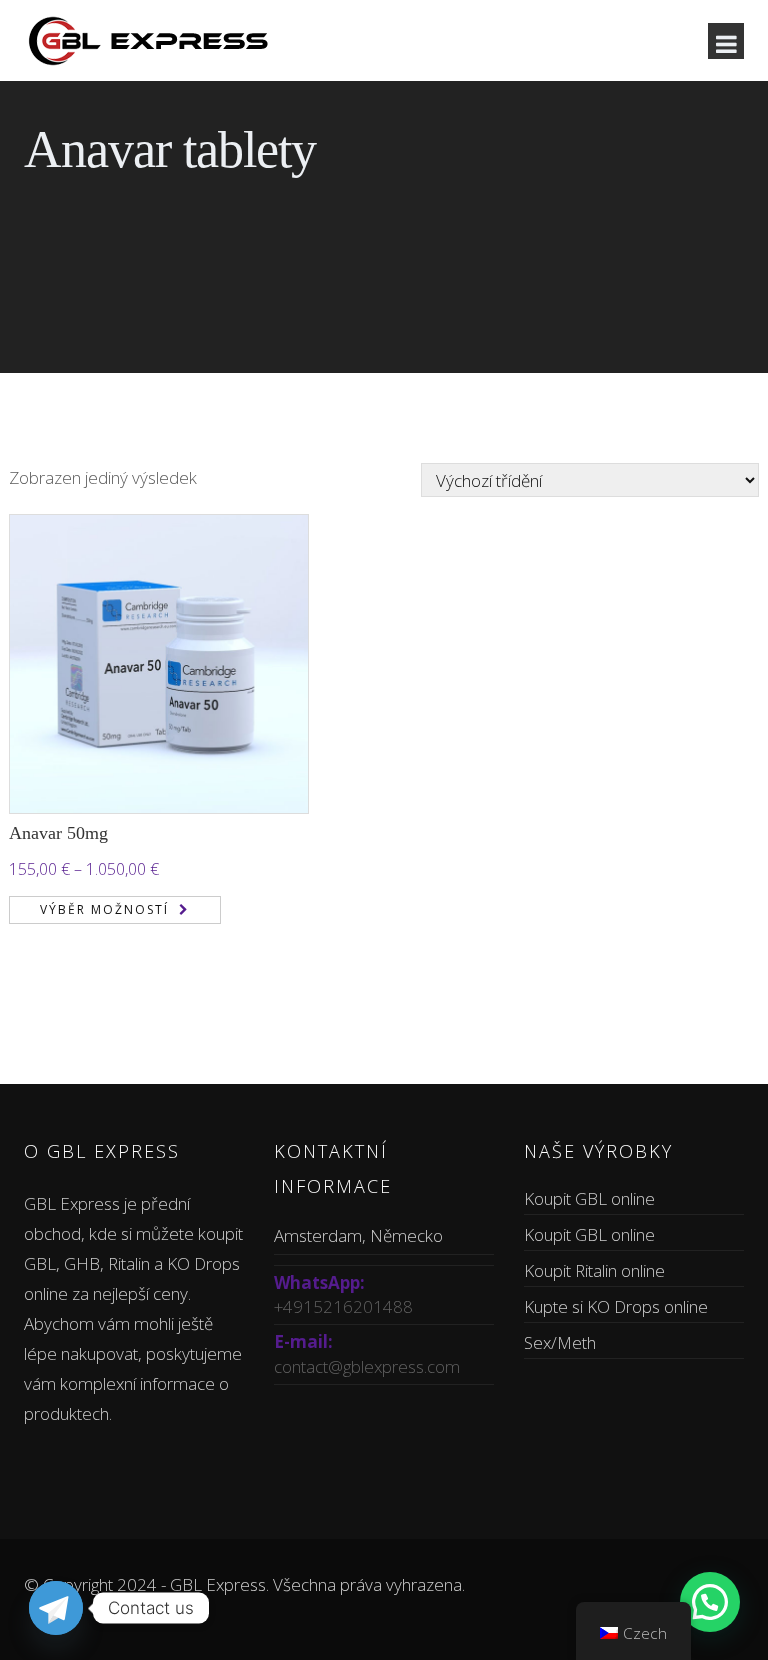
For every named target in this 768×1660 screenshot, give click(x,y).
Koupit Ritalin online (594, 1270)
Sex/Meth (560, 1342)
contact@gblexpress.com (367, 1366)
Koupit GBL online (589, 1198)
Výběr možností (104, 909)
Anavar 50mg (58, 833)
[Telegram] (56, 1608)
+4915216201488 (343, 1306)
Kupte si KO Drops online (616, 1306)
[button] (710, 1602)
